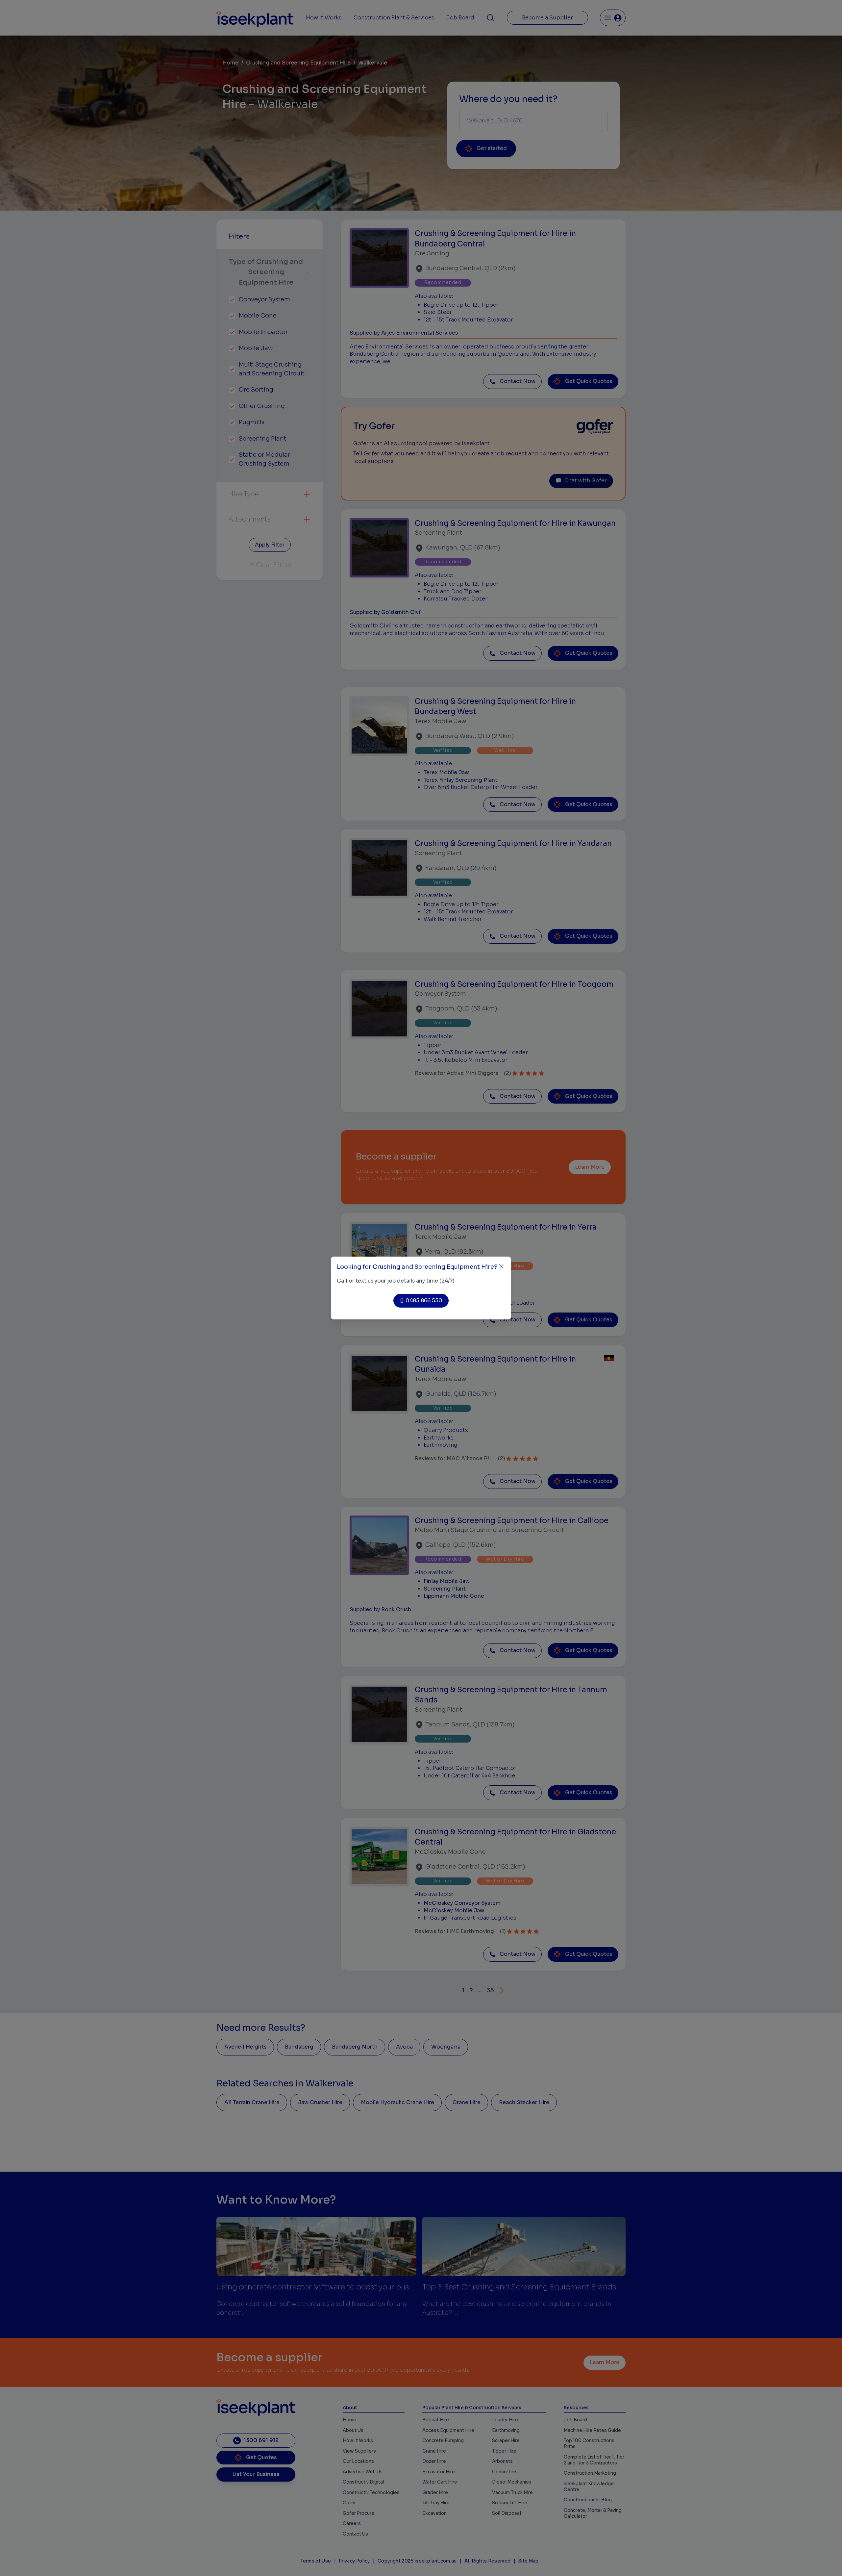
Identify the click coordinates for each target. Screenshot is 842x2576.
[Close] (501, 1266)
